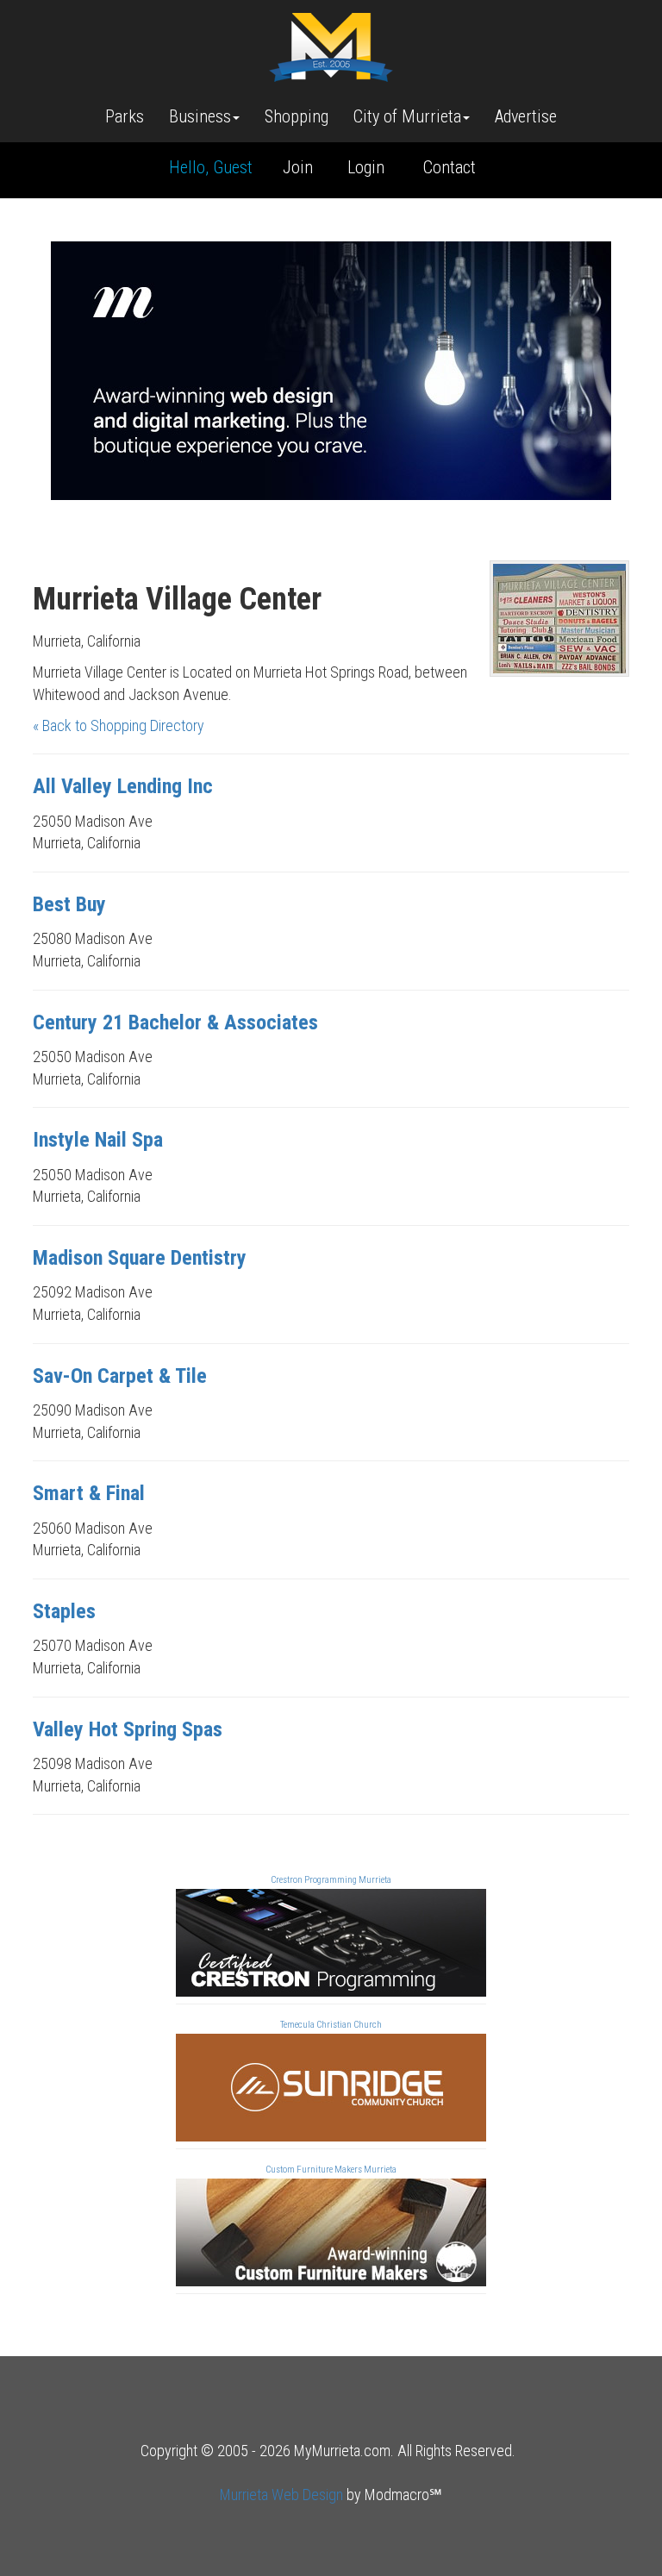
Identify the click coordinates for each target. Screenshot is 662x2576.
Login (366, 167)
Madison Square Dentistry (140, 1258)
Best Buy (69, 904)
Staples (64, 1611)
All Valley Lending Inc (123, 786)
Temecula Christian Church (331, 2025)
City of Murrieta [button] (407, 116)
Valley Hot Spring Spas (128, 1729)
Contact (450, 167)
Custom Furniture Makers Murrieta (331, 2170)
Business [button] (200, 116)
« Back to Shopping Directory (119, 725)
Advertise (526, 116)
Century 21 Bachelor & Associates (175, 1022)
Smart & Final (89, 1493)
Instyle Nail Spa (98, 1140)
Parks (125, 116)
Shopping (297, 116)
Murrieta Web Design (281, 2495)
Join (298, 167)
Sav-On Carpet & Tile (120, 1376)
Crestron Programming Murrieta (331, 1880)
